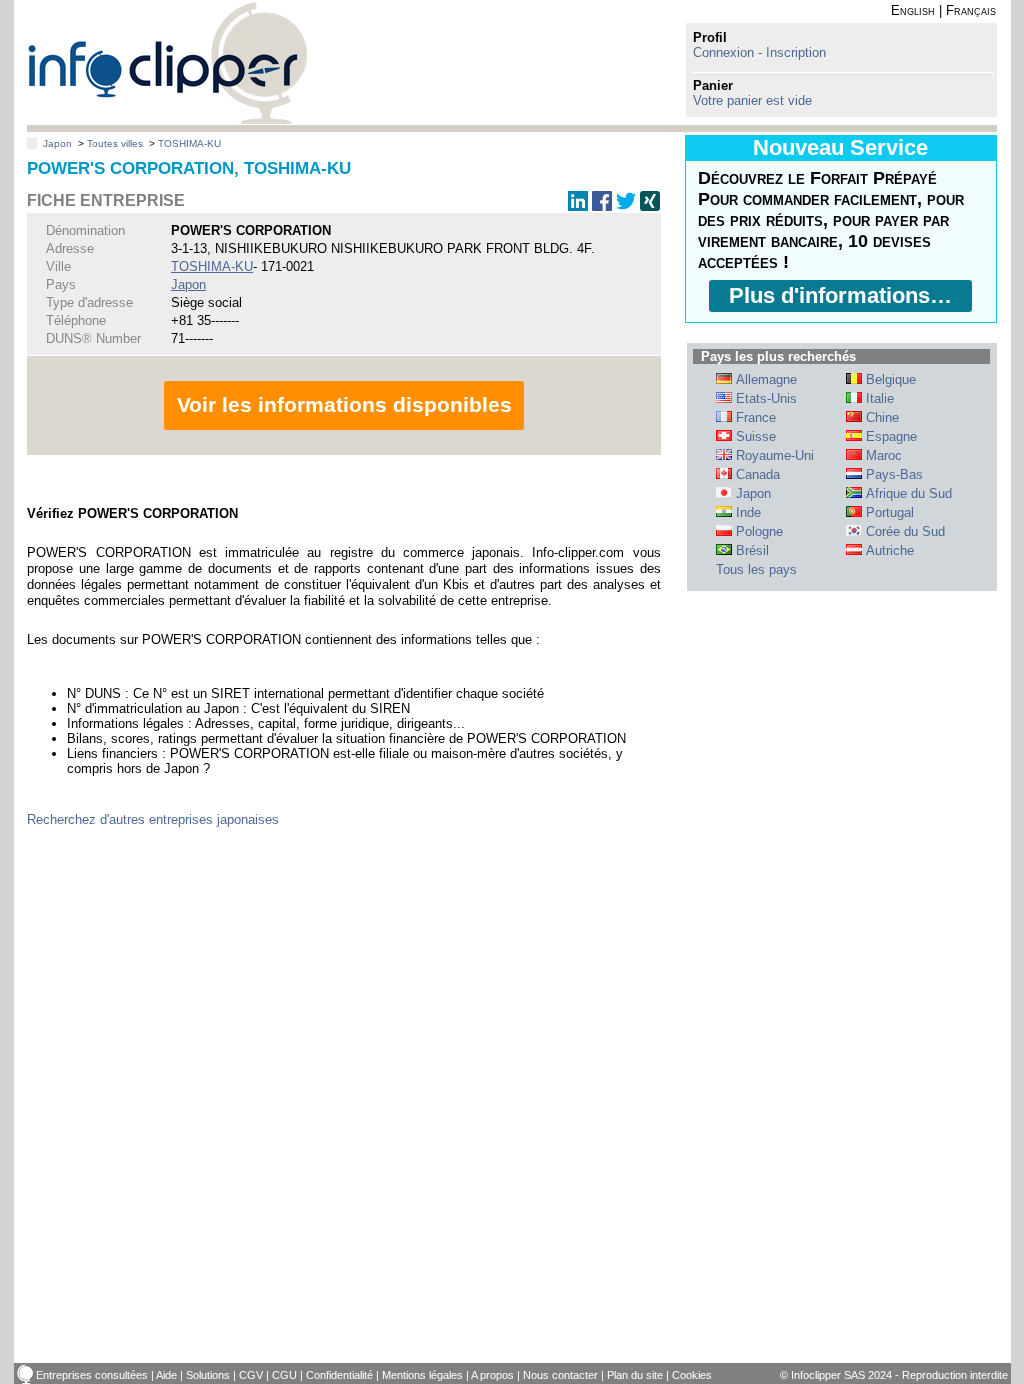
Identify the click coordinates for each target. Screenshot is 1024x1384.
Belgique (889, 379)
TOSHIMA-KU (189, 143)
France (754, 417)
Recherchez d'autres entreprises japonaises (153, 819)
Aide (166, 1375)
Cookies (692, 1375)
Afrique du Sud (907, 493)
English (913, 10)
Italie (878, 398)
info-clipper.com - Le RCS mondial (167, 62)
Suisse (754, 436)
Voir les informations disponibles (344, 404)
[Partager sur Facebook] (602, 206)
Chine (880, 417)
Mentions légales (422, 1375)
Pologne (757, 531)
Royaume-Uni (773, 455)
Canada (756, 474)
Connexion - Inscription (759, 52)
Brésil (750, 550)
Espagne (889, 436)
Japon (57, 143)
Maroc (882, 455)
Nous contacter (560, 1375)
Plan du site (635, 1375)
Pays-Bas (892, 474)
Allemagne (764, 379)
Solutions (208, 1375)
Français (971, 10)
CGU (284, 1375)
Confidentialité (339, 1375)
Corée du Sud (903, 531)
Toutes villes (115, 143)
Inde (746, 512)
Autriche (888, 550)
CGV (251, 1375)
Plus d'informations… (840, 295)
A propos (492, 1375)
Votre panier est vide (752, 100)
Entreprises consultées (92, 1375)
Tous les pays (756, 569)
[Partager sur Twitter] (626, 206)
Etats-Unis (764, 398)
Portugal (888, 512)
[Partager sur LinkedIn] (578, 206)
